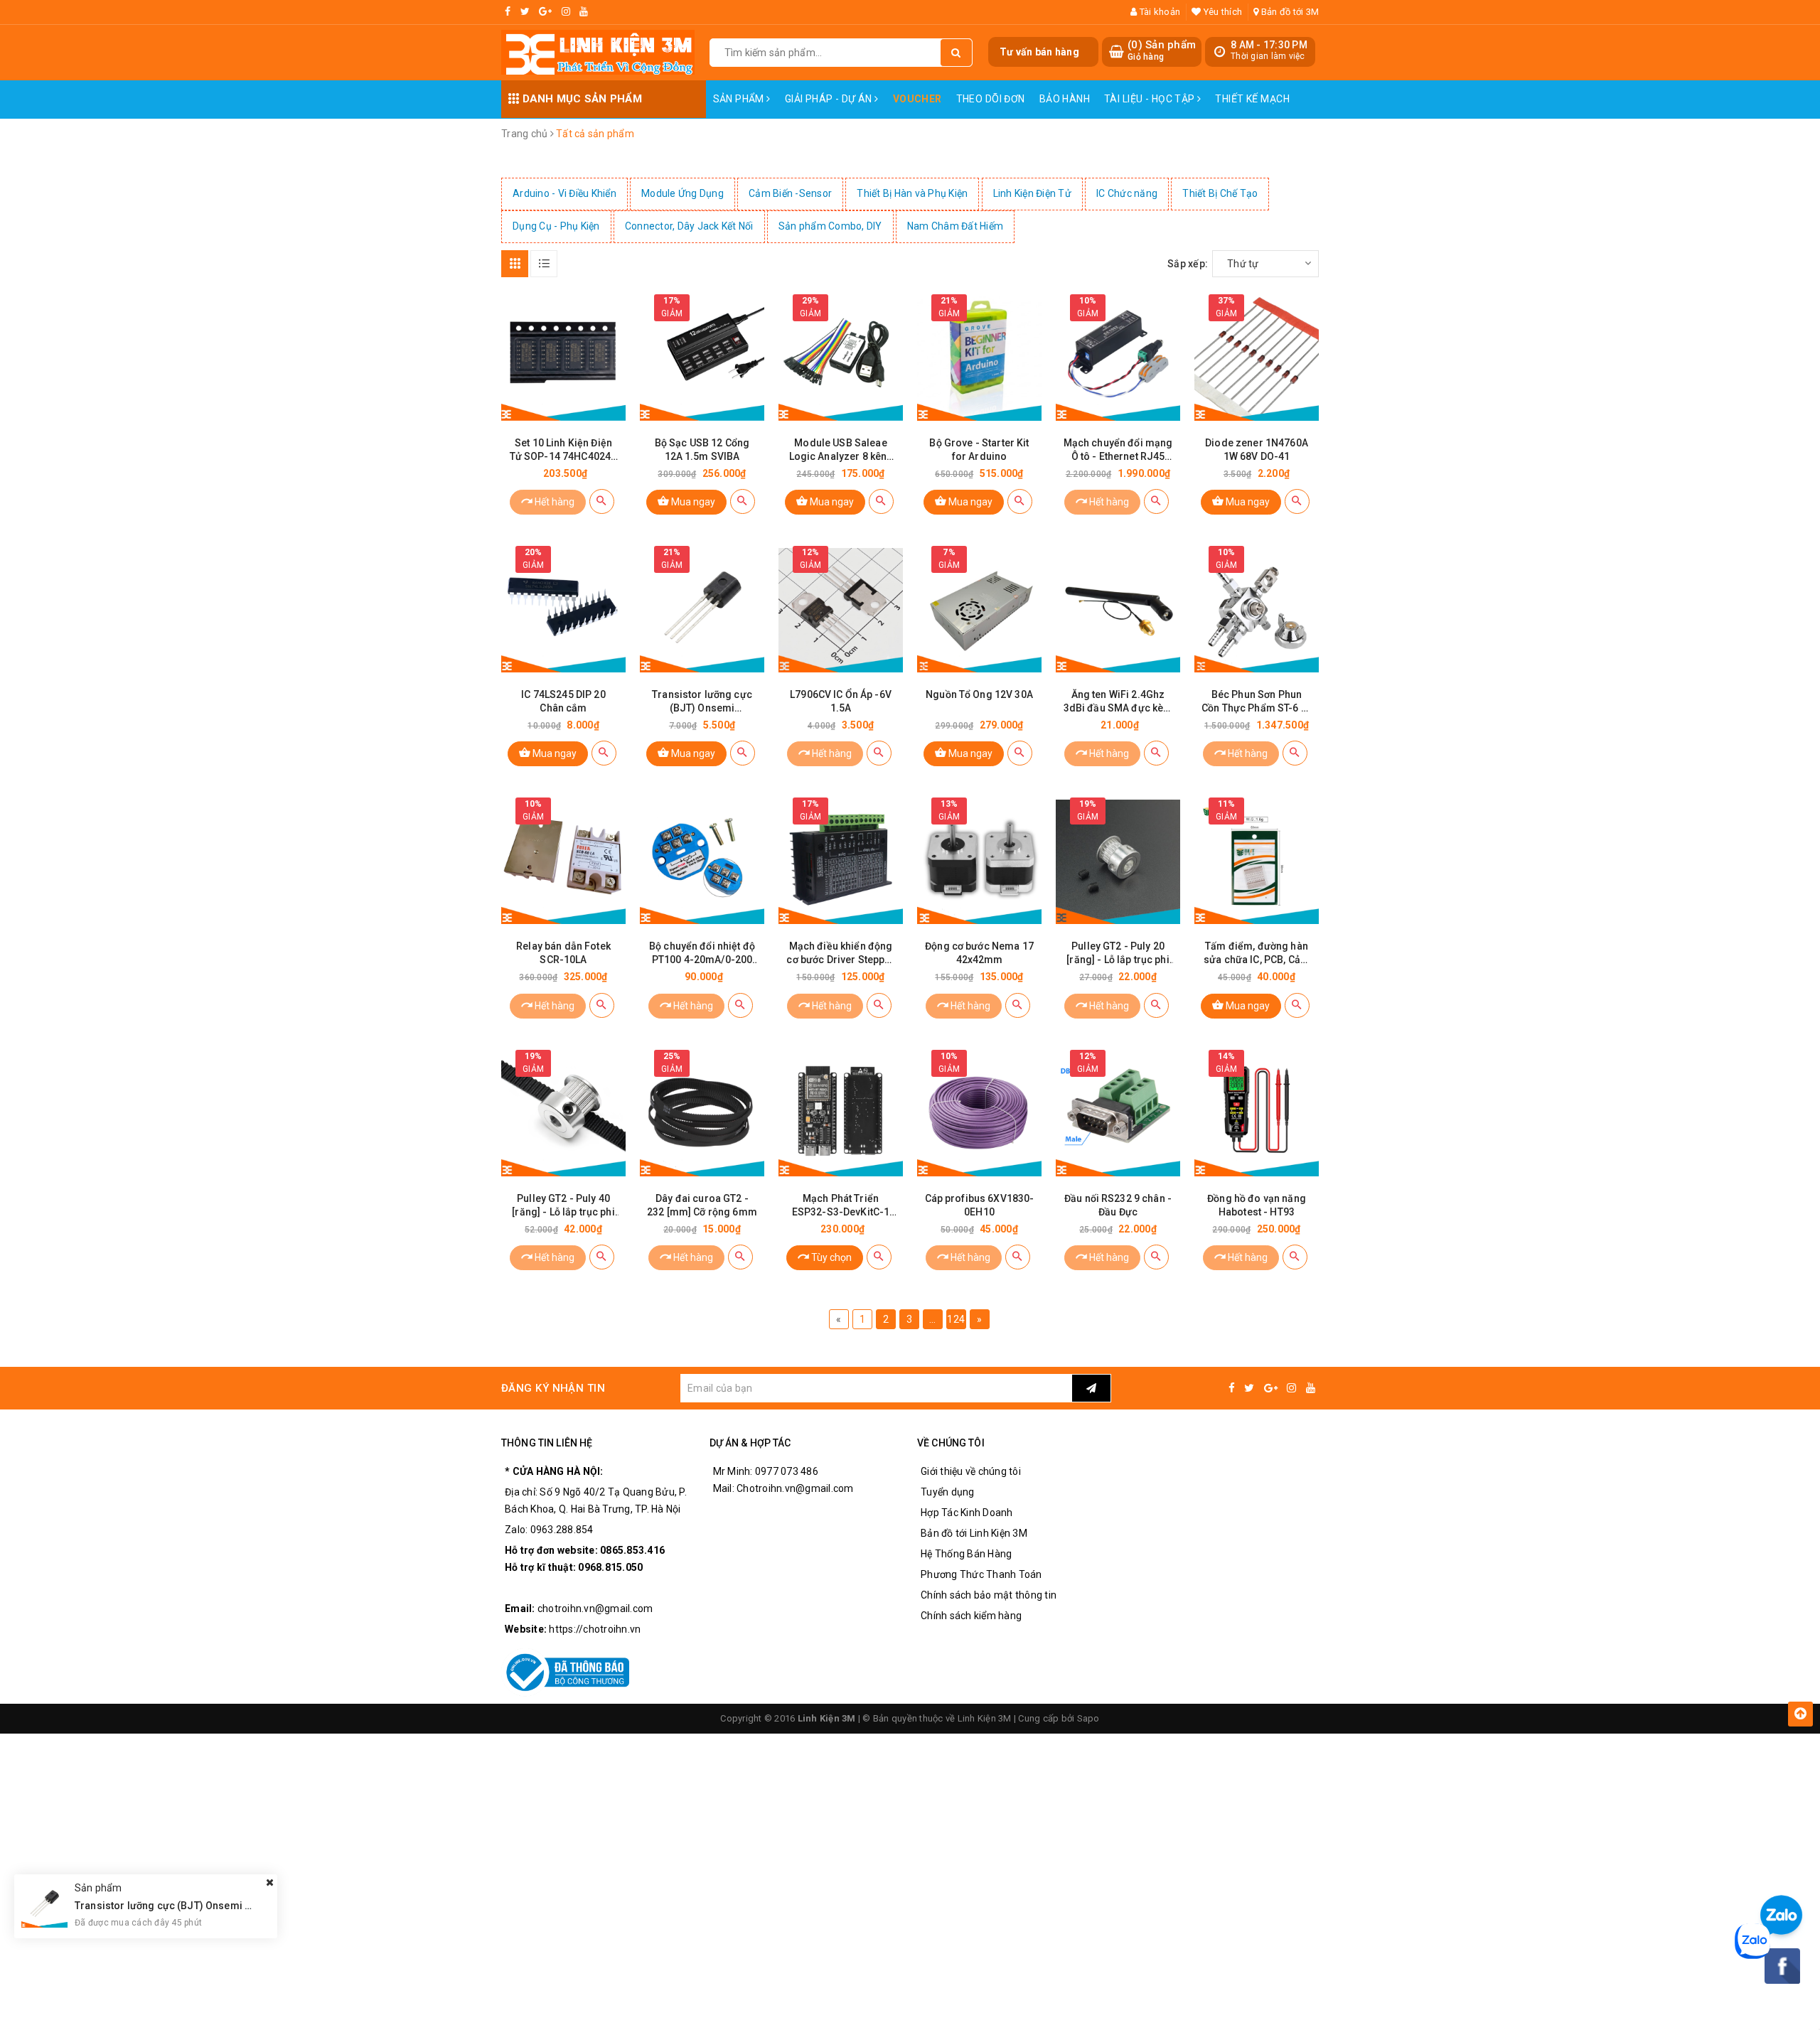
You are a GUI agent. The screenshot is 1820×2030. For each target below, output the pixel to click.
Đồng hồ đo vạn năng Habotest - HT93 (1257, 1205)
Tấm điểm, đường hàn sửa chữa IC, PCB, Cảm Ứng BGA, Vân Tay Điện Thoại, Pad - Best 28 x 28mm (1257, 954)
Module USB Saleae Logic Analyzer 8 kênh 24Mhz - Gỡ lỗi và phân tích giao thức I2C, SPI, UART (841, 450)
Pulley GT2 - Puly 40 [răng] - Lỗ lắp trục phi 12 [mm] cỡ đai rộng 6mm (563, 1206)
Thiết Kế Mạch (1252, 99)
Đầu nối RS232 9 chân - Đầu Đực (1118, 1205)
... (933, 1319)
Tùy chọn (830, 1257)
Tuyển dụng (948, 1492)
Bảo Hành (1065, 99)
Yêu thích (1222, 12)
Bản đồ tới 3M (1289, 12)
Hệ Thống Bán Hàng (966, 1554)
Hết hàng (553, 502)
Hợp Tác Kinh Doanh (967, 1513)
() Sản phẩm (1162, 50)
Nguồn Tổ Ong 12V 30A (979, 694)
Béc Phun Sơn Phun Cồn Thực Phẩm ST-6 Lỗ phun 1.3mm (1257, 702)
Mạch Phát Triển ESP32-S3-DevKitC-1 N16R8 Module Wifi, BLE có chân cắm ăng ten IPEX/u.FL (841, 1206)
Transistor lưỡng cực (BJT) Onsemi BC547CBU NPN (702, 702)
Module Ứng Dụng (682, 193)
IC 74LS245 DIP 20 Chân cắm (563, 701)
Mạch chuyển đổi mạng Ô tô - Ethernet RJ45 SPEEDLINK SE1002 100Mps (1118, 450)
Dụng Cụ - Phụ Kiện (556, 226)
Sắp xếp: (1188, 264)
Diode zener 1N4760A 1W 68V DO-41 (1257, 450)
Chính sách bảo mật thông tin (989, 1595)
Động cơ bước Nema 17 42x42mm (979, 953)
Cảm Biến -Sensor (790, 193)
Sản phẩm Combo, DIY (830, 226)
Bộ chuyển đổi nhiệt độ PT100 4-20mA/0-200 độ (702, 954)
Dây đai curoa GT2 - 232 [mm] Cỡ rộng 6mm (702, 1205)
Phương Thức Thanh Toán (981, 1574)
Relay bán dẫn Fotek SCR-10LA (563, 953)
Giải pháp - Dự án (830, 99)
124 (956, 1319)
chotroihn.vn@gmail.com (595, 1609)
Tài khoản (1159, 12)
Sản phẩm (740, 99)
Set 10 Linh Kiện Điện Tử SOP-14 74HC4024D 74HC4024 (564, 450)
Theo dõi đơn (991, 99)
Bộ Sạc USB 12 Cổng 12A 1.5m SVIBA (702, 450)
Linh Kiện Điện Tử (1032, 193)
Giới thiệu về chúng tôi (971, 1471)
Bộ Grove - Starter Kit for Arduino (979, 450)
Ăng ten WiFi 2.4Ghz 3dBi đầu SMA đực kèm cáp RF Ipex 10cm (1118, 702)
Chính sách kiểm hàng (971, 1616)
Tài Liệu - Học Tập (1151, 99)
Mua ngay (692, 502)
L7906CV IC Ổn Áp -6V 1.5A (841, 701)
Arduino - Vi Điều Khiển (564, 193)
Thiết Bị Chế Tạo (1220, 193)
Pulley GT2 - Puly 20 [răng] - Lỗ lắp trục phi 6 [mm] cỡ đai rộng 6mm (1118, 954)
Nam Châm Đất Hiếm (955, 226)
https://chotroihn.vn (595, 1629)
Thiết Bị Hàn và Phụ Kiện (912, 193)
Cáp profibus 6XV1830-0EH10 (980, 1205)
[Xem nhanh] (602, 501)
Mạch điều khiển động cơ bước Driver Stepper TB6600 (840, 954)
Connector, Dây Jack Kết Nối (689, 226)
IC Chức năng (1127, 193)
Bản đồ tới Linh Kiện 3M (974, 1533)
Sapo (1088, 1718)
